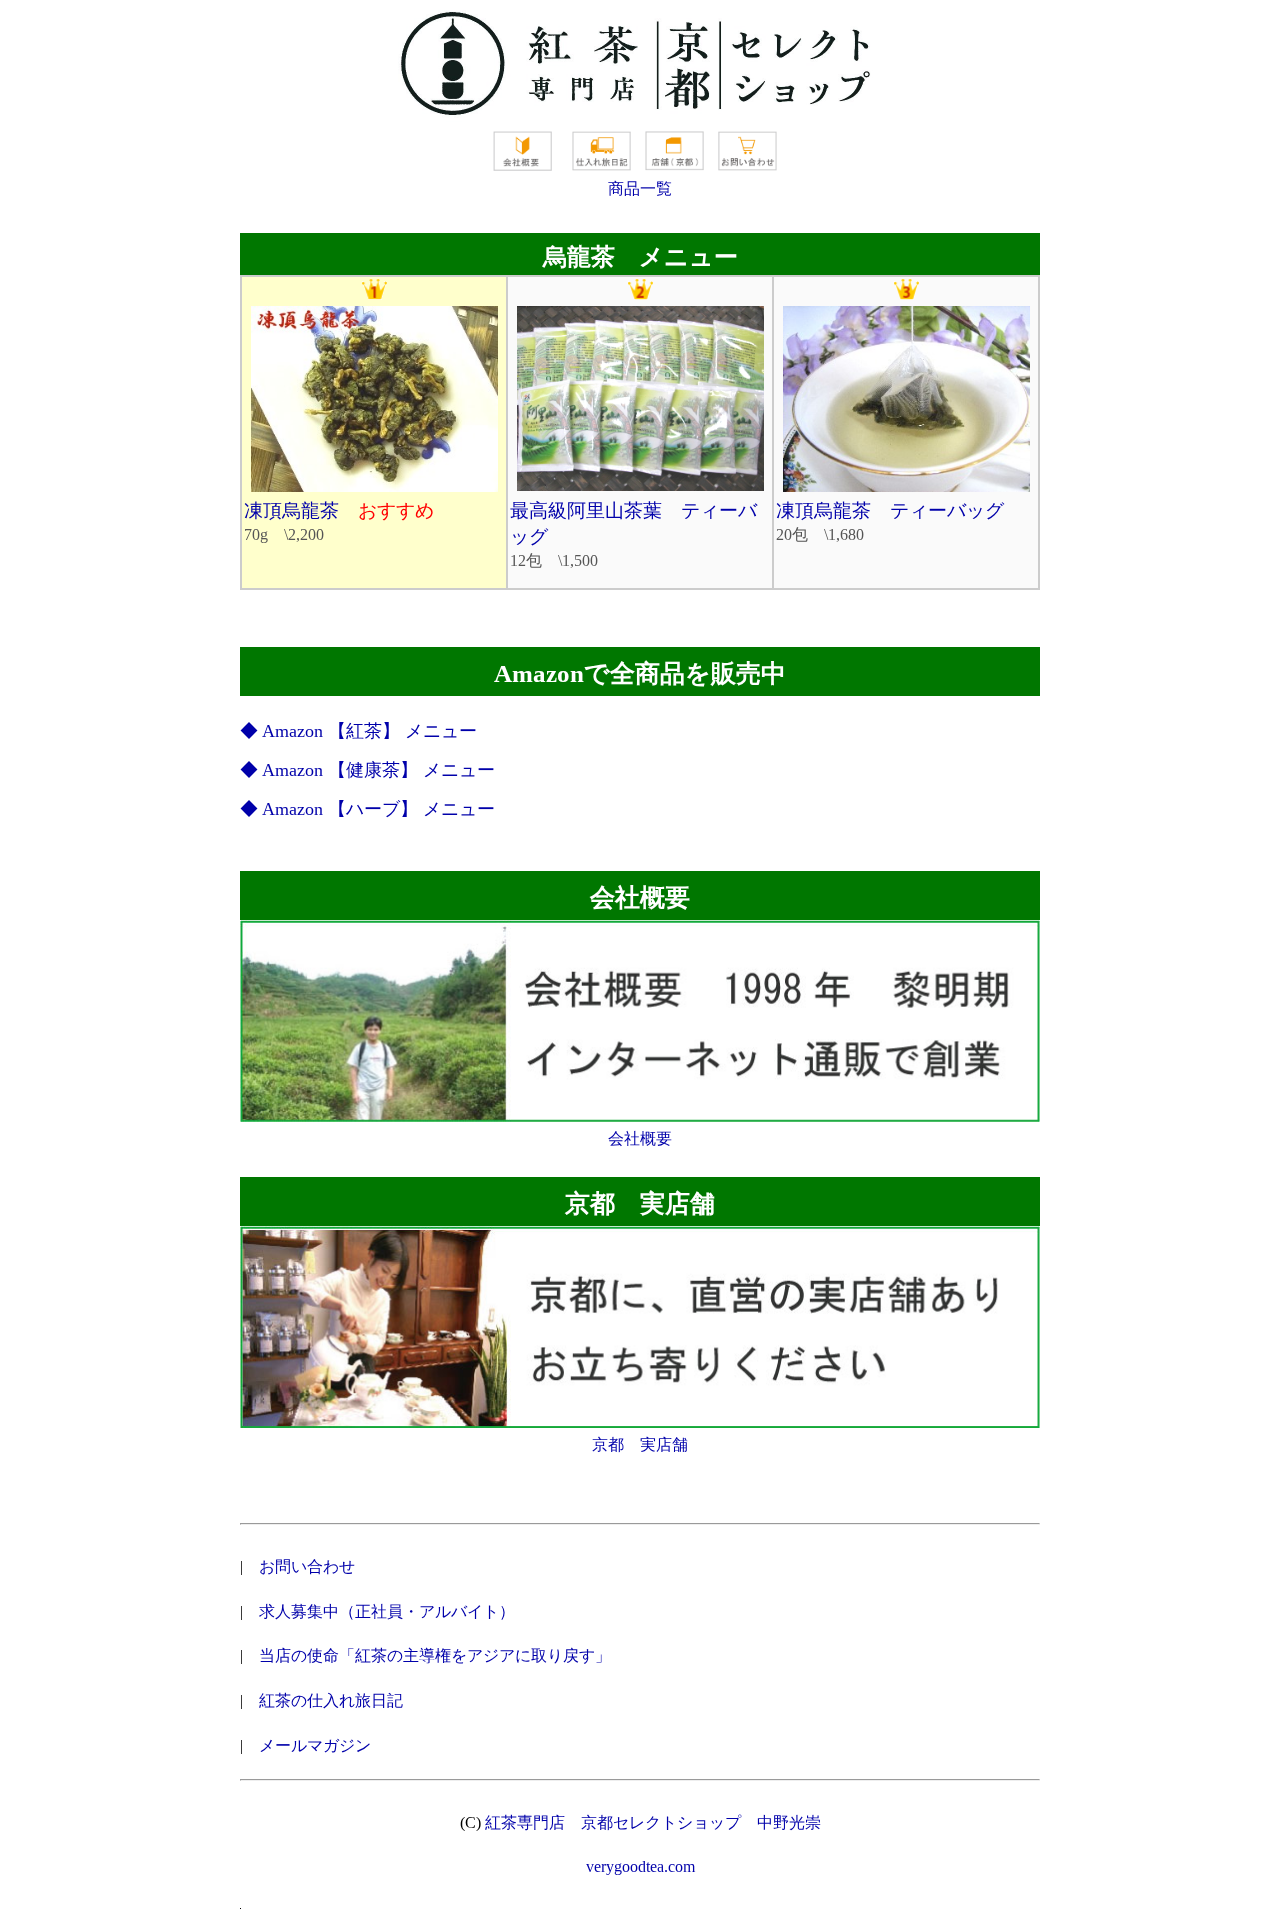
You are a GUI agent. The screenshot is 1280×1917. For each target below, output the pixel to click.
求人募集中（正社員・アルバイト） (387, 1611)
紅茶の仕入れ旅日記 (331, 1700)
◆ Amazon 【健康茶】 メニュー (367, 770)
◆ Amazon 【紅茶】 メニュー (358, 731)
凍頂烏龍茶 (339, 510)
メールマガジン (315, 1745)
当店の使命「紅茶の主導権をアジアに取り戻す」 (435, 1655)
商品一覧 (640, 188)
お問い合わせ (307, 1566)
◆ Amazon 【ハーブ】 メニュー (367, 809)
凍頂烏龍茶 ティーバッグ (890, 510)
